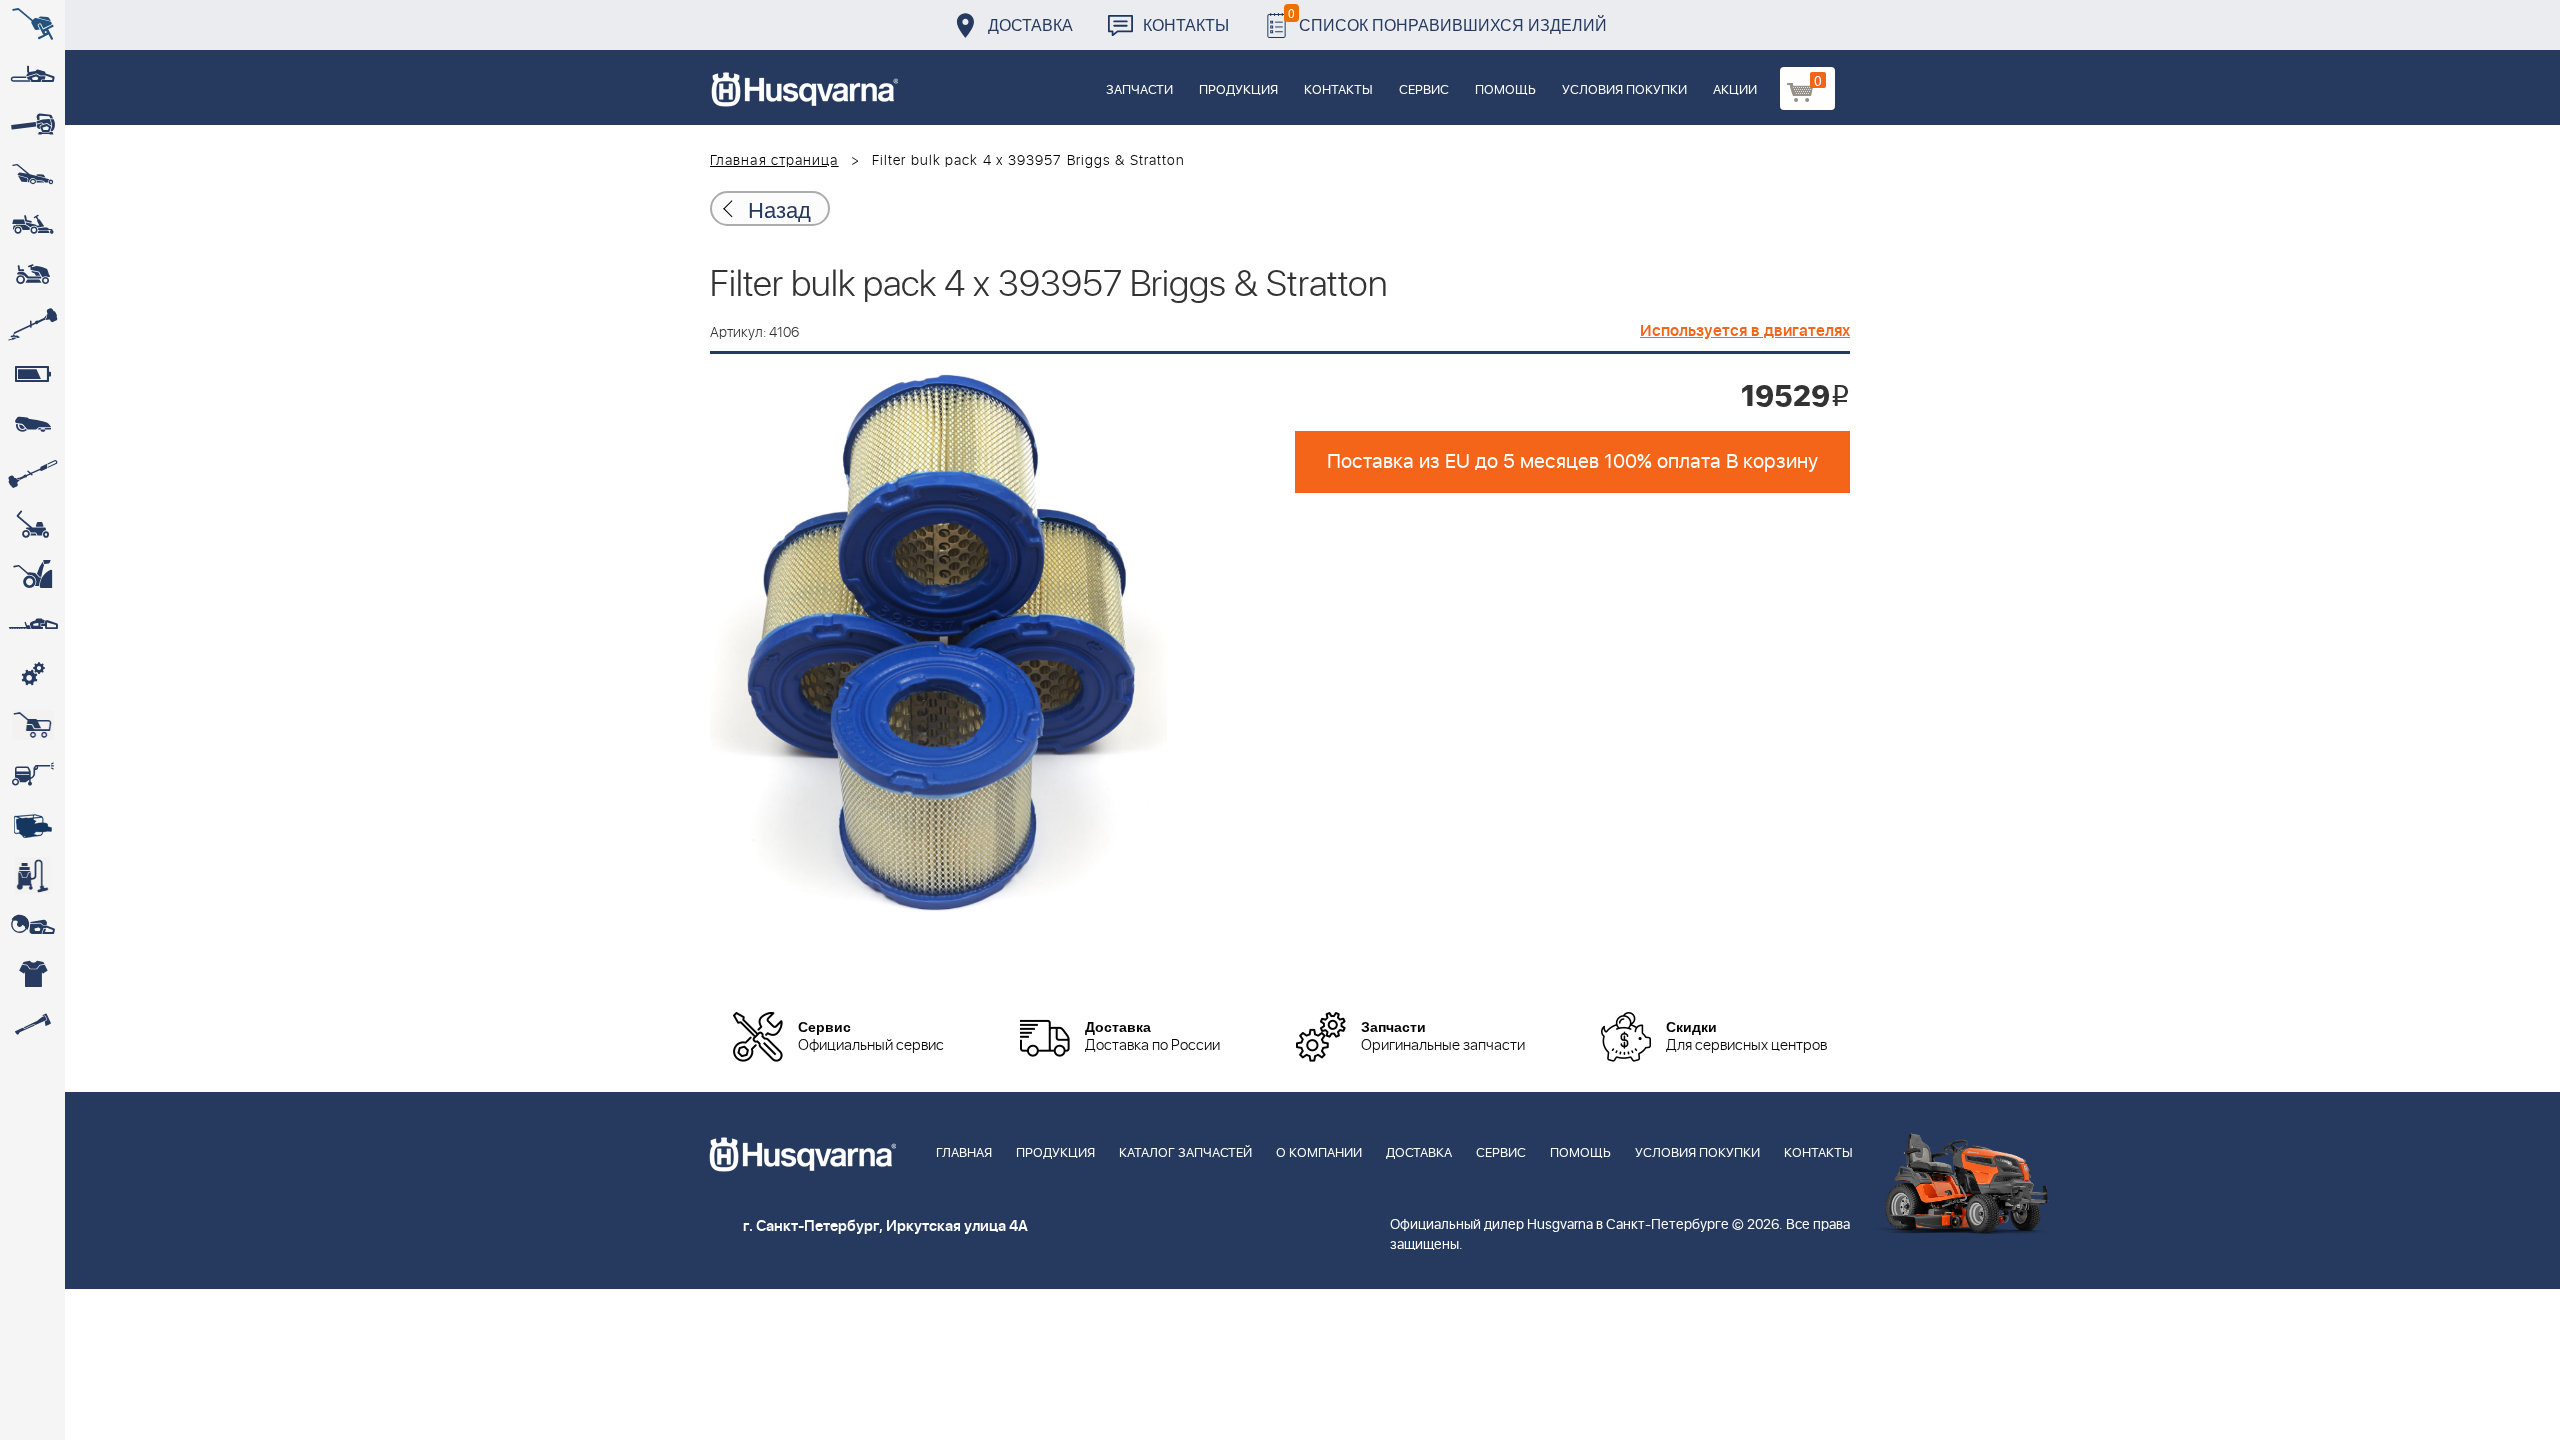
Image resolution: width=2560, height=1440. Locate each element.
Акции (1735, 90)
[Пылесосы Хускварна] (32, 875)
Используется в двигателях (1745, 331)
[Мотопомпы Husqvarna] (32, 825)
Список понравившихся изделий (1447, 19)
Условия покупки (1624, 90)
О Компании (1319, 1153)
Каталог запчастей (1185, 1153)
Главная (964, 1153)
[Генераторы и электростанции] (32, 725)
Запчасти (1139, 90)
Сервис (1424, 90)
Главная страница (774, 161)
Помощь (1505, 90)
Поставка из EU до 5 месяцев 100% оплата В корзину (1572, 462)
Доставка (1030, 24)
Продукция (1238, 90)
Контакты (1186, 24)
